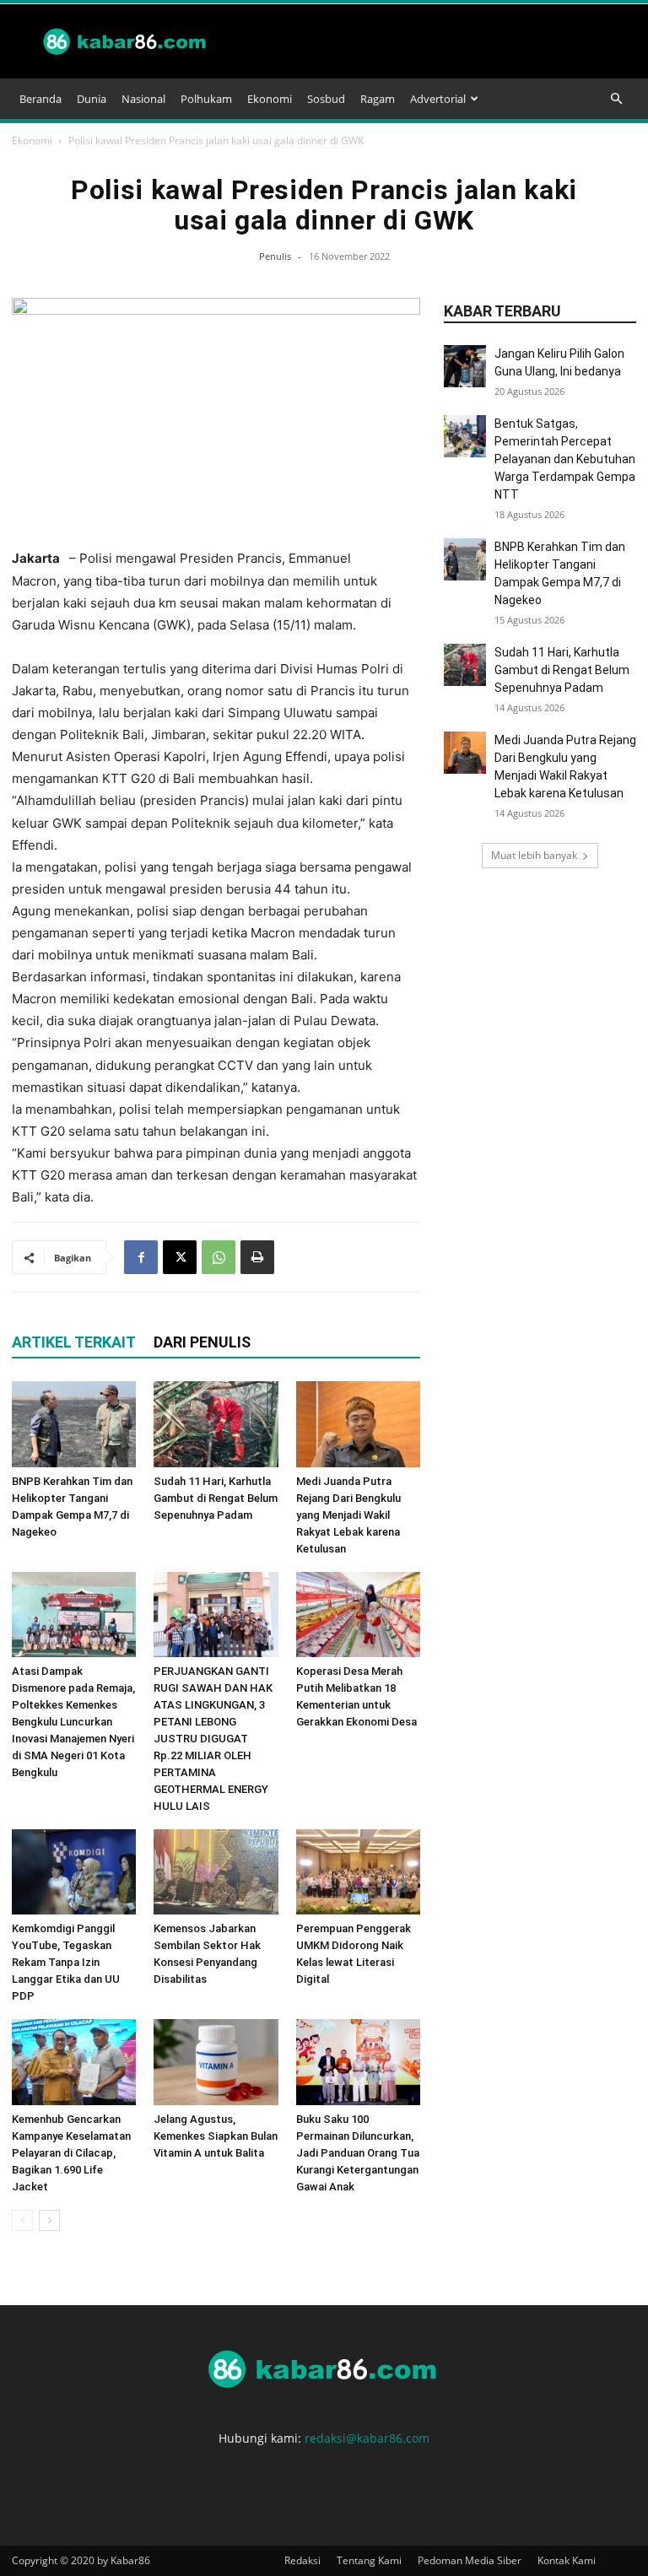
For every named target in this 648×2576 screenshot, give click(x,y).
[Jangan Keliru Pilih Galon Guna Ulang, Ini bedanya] (465, 366)
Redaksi (302, 2560)
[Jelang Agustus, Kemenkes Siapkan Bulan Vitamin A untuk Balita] (216, 2062)
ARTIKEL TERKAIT (74, 1342)
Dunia (92, 99)
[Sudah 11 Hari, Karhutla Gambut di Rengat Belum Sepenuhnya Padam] (216, 1424)
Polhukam (206, 99)
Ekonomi (270, 99)
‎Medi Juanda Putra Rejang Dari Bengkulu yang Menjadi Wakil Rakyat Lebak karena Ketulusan (348, 1515)
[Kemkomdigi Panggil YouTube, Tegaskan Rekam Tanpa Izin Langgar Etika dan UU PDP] (74, 1872)
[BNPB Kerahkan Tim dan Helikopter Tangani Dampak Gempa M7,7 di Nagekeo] (74, 1424)
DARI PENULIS (202, 1342)
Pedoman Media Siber (470, 2560)
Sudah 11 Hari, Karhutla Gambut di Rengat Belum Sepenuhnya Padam (216, 1498)
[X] (180, 1257)
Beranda (40, 99)
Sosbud (326, 99)
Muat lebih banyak (534, 855)
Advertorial (438, 99)
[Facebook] (141, 1257)
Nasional (143, 99)
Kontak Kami (567, 2560)
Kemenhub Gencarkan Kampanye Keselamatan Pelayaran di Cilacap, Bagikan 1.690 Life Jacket (71, 2153)
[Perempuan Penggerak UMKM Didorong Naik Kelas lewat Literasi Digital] (358, 1872)
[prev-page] (22, 2220)
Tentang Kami (369, 2560)
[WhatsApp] (219, 1257)
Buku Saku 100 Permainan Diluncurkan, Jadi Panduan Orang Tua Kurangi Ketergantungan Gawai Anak (358, 2153)
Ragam (378, 99)
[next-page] (49, 2220)
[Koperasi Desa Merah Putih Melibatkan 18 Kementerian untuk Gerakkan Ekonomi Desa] (358, 1615)
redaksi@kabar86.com (367, 2438)
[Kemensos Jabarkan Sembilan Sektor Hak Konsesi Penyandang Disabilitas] (216, 1872)
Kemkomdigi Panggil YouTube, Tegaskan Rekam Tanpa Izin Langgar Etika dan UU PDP (66, 1962)
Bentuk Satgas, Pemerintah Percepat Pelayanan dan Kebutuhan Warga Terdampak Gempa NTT (565, 459)
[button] (616, 99)
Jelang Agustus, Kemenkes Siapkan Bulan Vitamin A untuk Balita (216, 2136)
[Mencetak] (257, 1257)
